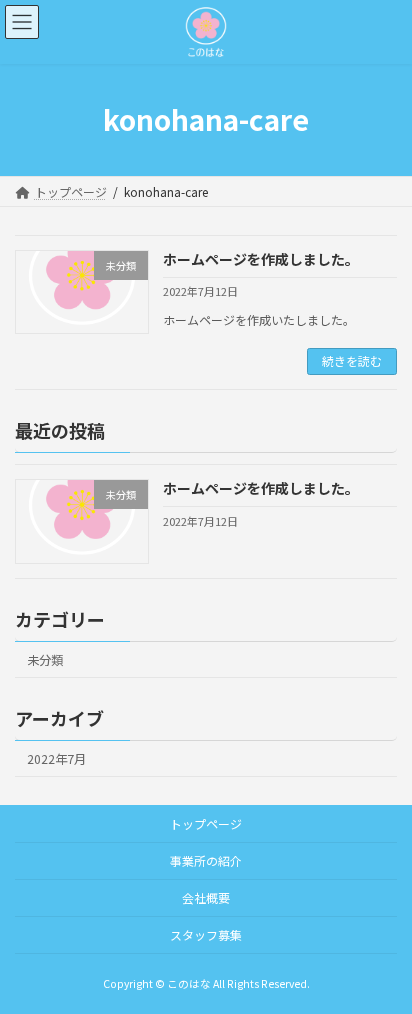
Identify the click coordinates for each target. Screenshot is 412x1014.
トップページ (206, 823)
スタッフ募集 (206, 934)
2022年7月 (56, 758)
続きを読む (352, 360)
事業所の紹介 (206, 860)
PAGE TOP (382, 965)
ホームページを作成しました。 (261, 259)
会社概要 (206, 897)
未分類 (45, 659)
